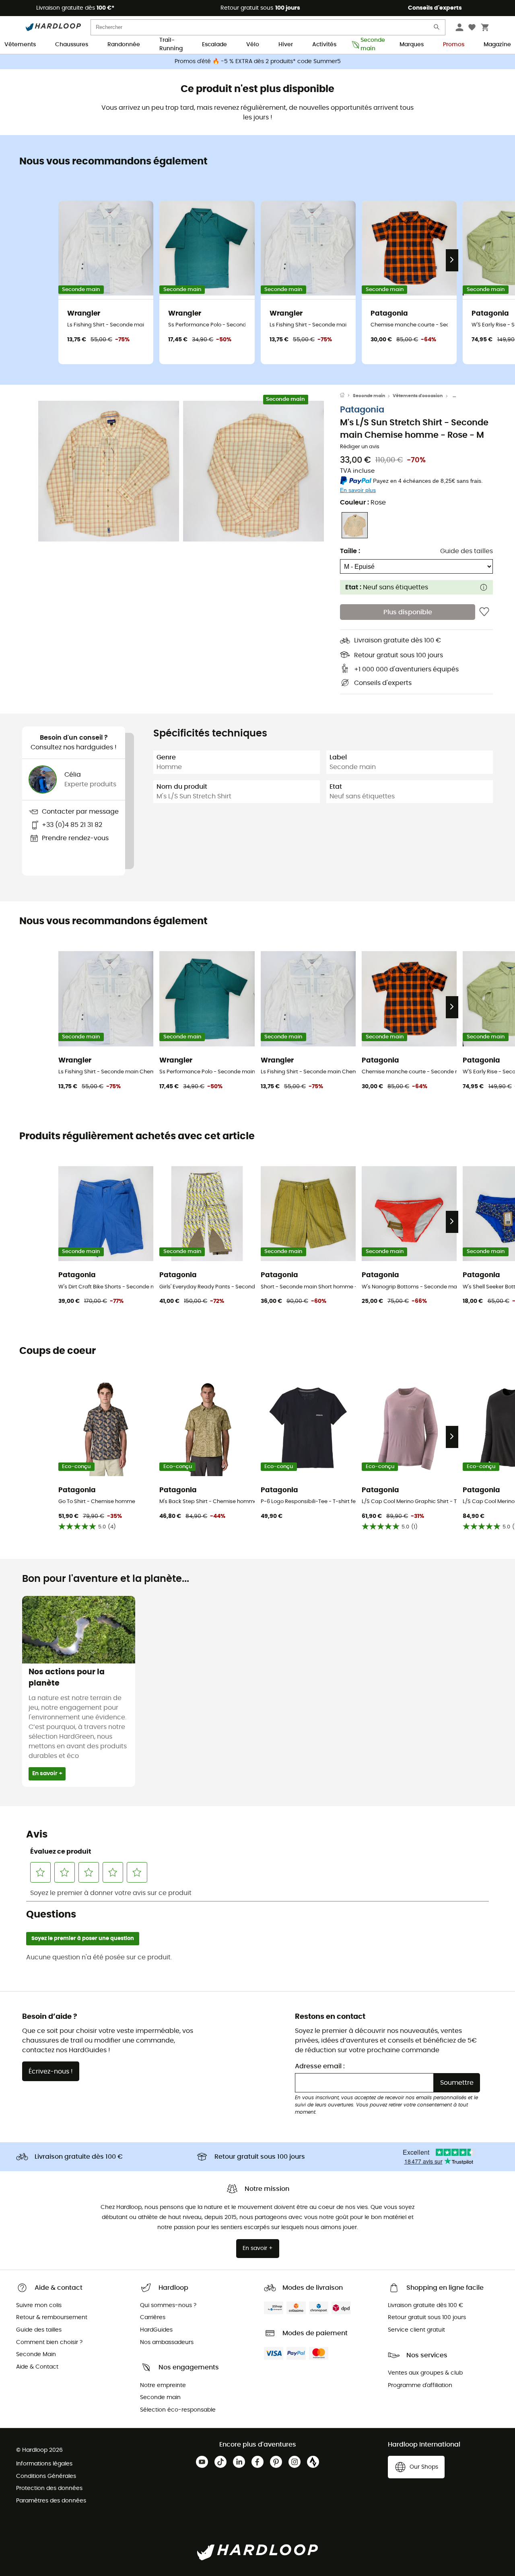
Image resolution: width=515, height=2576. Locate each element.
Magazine (497, 45)
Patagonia (362, 410)
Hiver (286, 45)
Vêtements (20, 45)
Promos (454, 45)
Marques (412, 45)
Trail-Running (171, 45)
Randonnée (124, 45)
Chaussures (72, 45)
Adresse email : (320, 2066)
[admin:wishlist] (484, 612)
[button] (109, 471)
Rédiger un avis (360, 447)
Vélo (253, 45)
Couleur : (363, 502)
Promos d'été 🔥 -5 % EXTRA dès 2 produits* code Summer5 (258, 62)
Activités (324, 45)
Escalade (214, 45)
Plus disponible (408, 612)
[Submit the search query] (437, 29)
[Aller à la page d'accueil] (346, 396)
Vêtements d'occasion (418, 396)
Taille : (350, 551)
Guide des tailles (467, 551)
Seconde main (370, 45)
